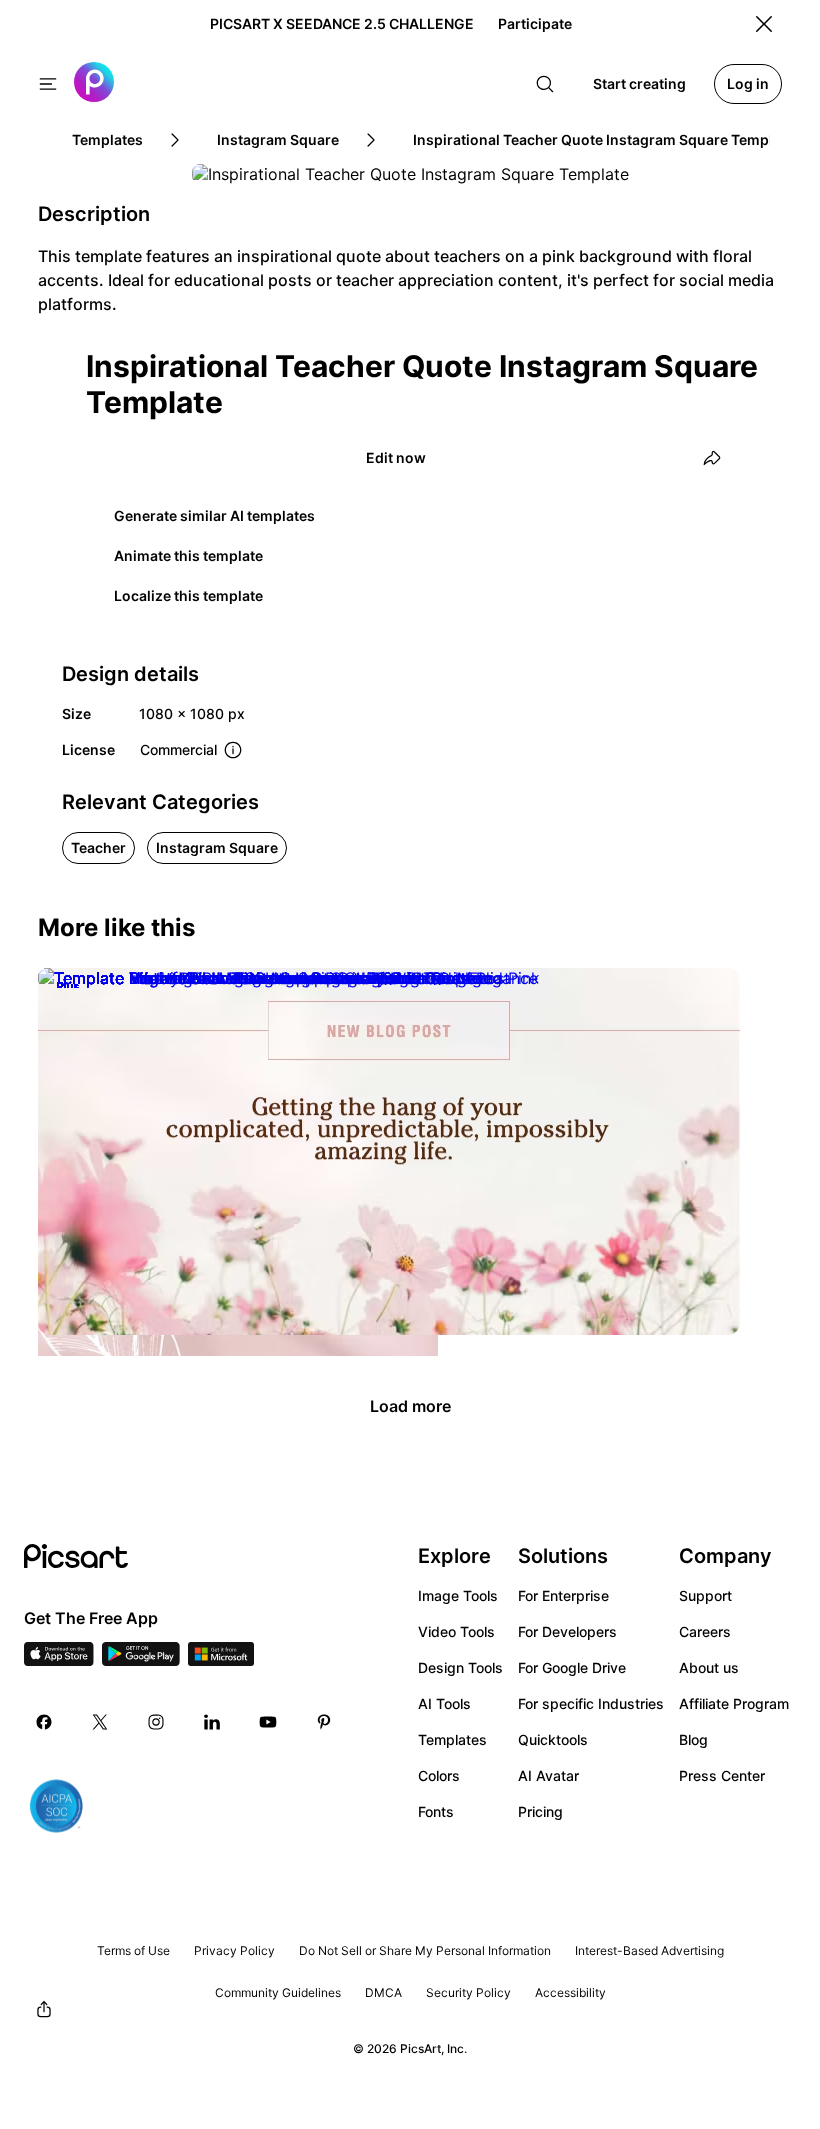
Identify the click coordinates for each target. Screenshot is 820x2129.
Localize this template (188, 595)
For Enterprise (563, 1595)
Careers (705, 1631)
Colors (439, 1775)
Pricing (540, 1811)
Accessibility (570, 1992)
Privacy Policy (234, 1950)
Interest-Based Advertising (649, 1950)
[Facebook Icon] (44, 1722)
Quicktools (553, 1739)
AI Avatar (548, 1775)
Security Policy (468, 1992)
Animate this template (188, 555)
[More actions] (408, 1338)
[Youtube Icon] (268, 1722)
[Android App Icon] (141, 1660)
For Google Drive (572, 1667)
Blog (693, 1739)
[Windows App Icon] (221, 1660)
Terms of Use (133, 1950)
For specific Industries (591, 1703)
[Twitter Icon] (100, 1722)
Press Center (722, 1775)
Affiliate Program (734, 1703)
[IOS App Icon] (59, 1660)
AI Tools (444, 1703)
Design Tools (460, 1667)
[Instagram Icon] (156, 1722)
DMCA (383, 1992)
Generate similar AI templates (214, 515)
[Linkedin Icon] (212, 1722)
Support (705, 1595)
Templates (452, 1739)
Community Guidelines (278, 1992)
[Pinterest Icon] (324, 1722)
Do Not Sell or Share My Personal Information (425, 1950)
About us (709, 1667)
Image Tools (458, 1595)
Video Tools (456, 1631)
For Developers (567, 1631)
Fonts (436, 1811)
